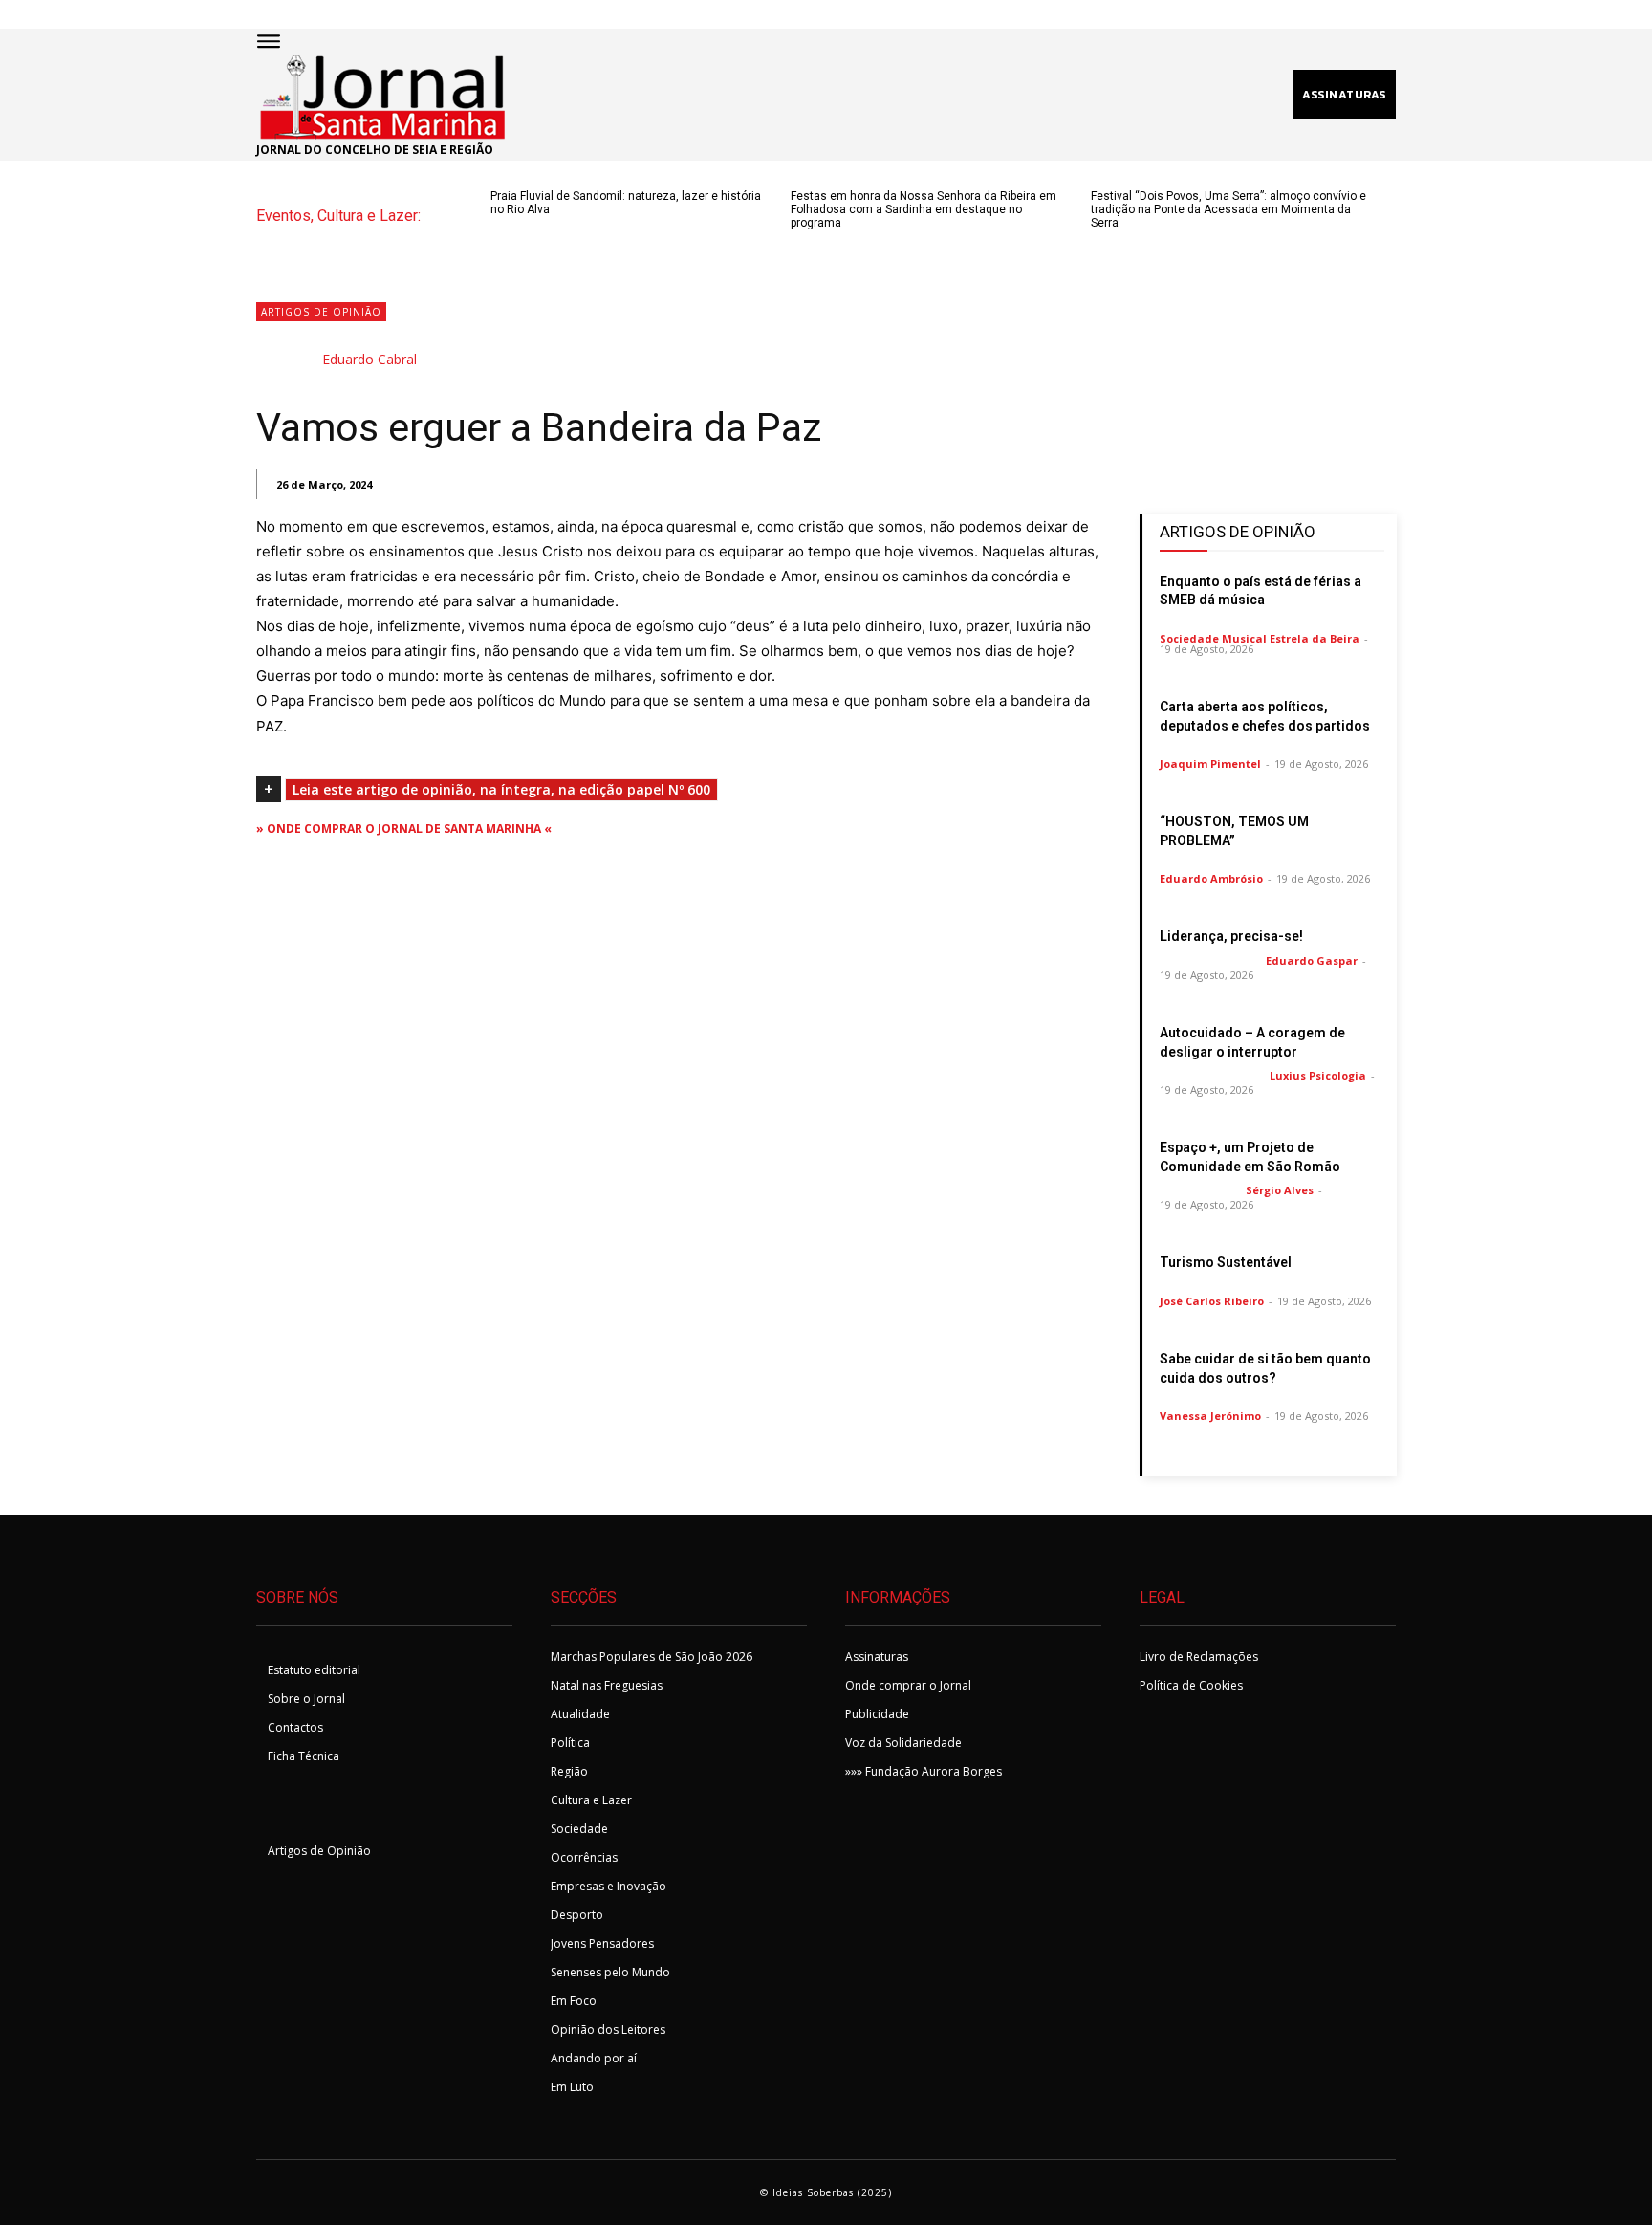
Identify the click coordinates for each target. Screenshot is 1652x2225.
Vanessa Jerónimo (1210, 1416)
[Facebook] (278, 1808)
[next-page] (533, 242)
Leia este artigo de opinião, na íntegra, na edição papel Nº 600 (501, 789)
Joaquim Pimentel (1210, 763)
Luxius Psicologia (1318, 1075)
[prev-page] (502, 242)
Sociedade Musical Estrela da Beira (1260, 638)
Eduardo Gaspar (1312, 960)
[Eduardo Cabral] (288, 360)
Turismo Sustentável (1226, 1262)
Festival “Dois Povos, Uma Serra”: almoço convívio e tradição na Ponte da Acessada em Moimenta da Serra (1228, 210)
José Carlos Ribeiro (1212, 1301)
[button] (864, 95)
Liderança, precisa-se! (1231, 936)
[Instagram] (325, 1808)
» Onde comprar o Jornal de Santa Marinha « (404, 829)
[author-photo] (1259, 623)
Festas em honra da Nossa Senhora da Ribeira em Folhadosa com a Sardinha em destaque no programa (924, 210)
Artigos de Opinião (321, 312)
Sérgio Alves (1280, 1190)
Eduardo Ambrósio (1211, 878)
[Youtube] (371, 1808)
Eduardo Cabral (370, 359)
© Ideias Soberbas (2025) (826, 2192)
